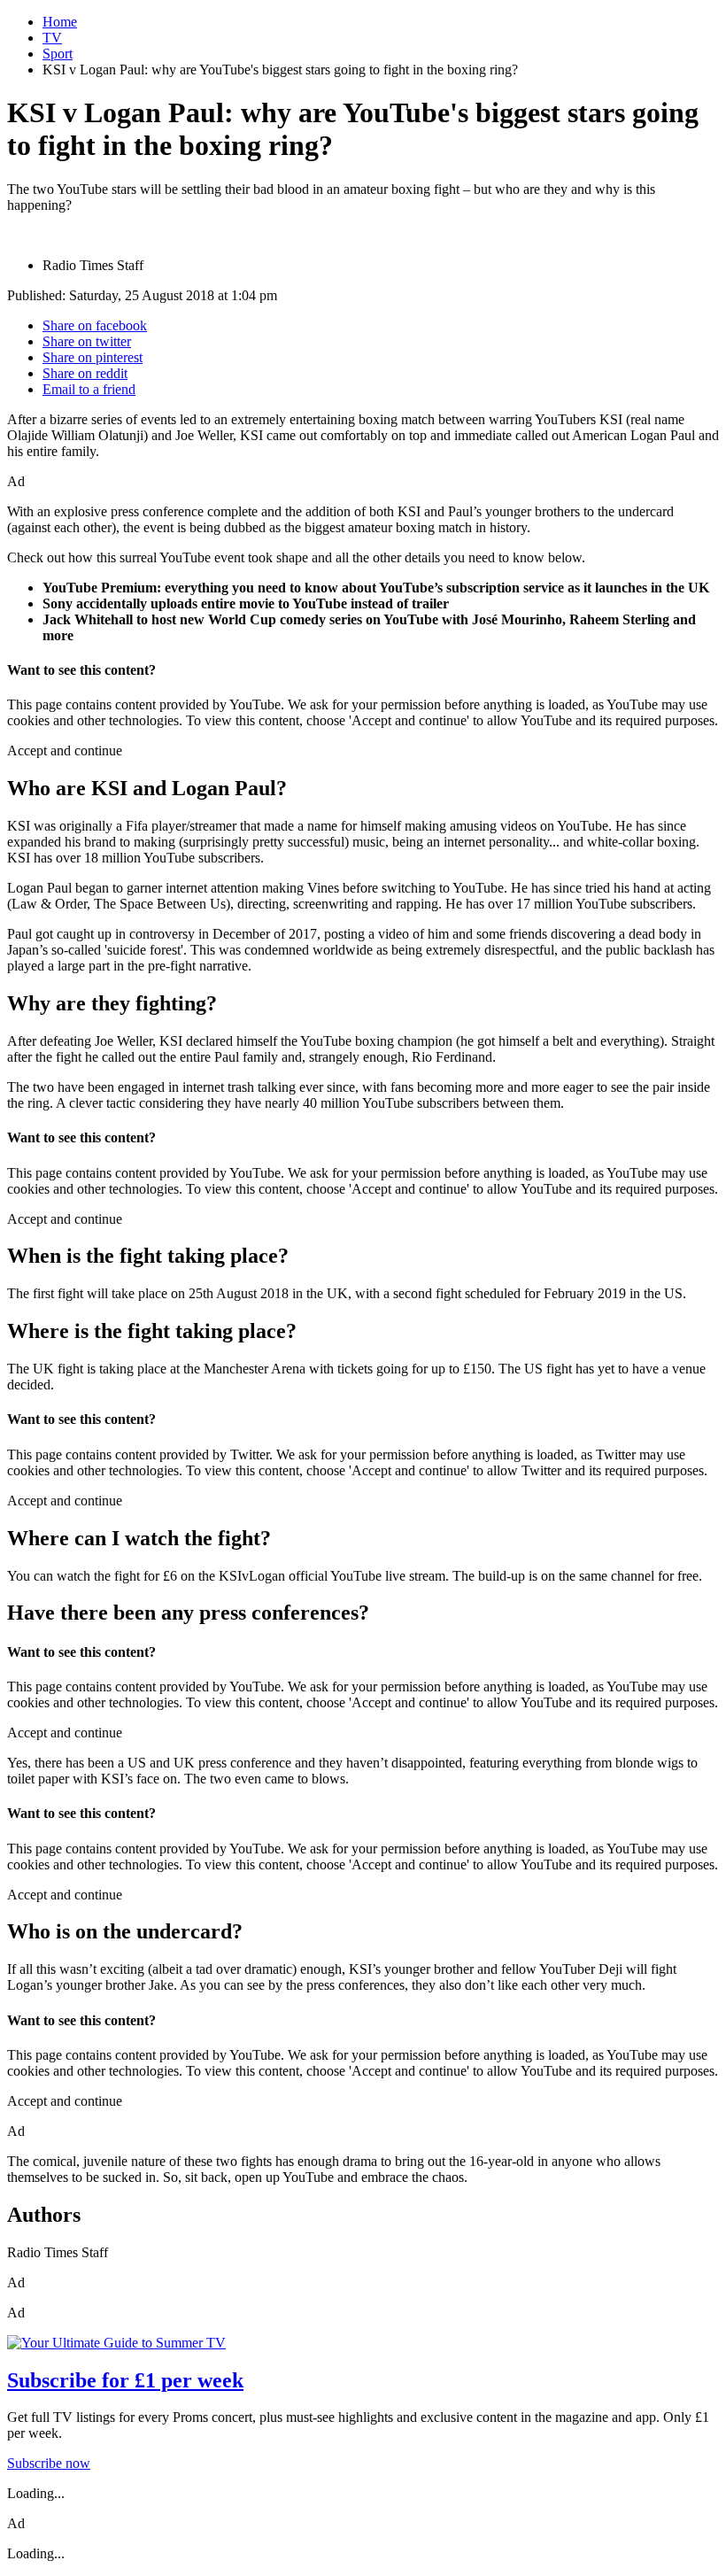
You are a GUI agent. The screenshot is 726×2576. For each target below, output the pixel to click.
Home (60, 22)
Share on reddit (85, 373)
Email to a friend (89, 389)
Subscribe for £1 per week (125, 2380)
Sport (58, 54)
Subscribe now (49, 2463)
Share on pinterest (93, 357)
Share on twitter (87, 341)
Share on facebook (95, 325)
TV (52, 38)
